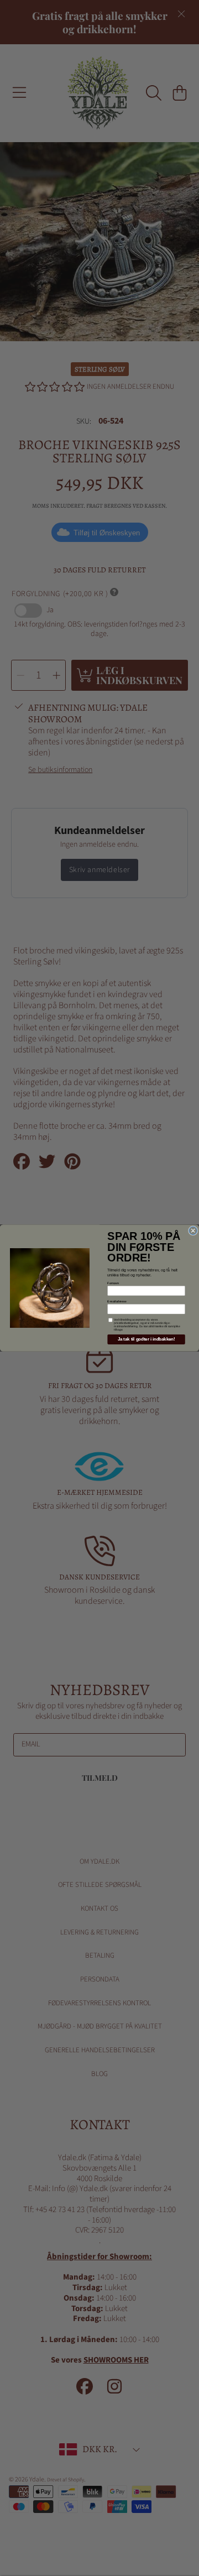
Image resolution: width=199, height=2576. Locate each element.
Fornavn (113, 1283)
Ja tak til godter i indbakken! (146, 1339)
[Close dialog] (193, 1230)
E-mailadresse (117, 1301)
